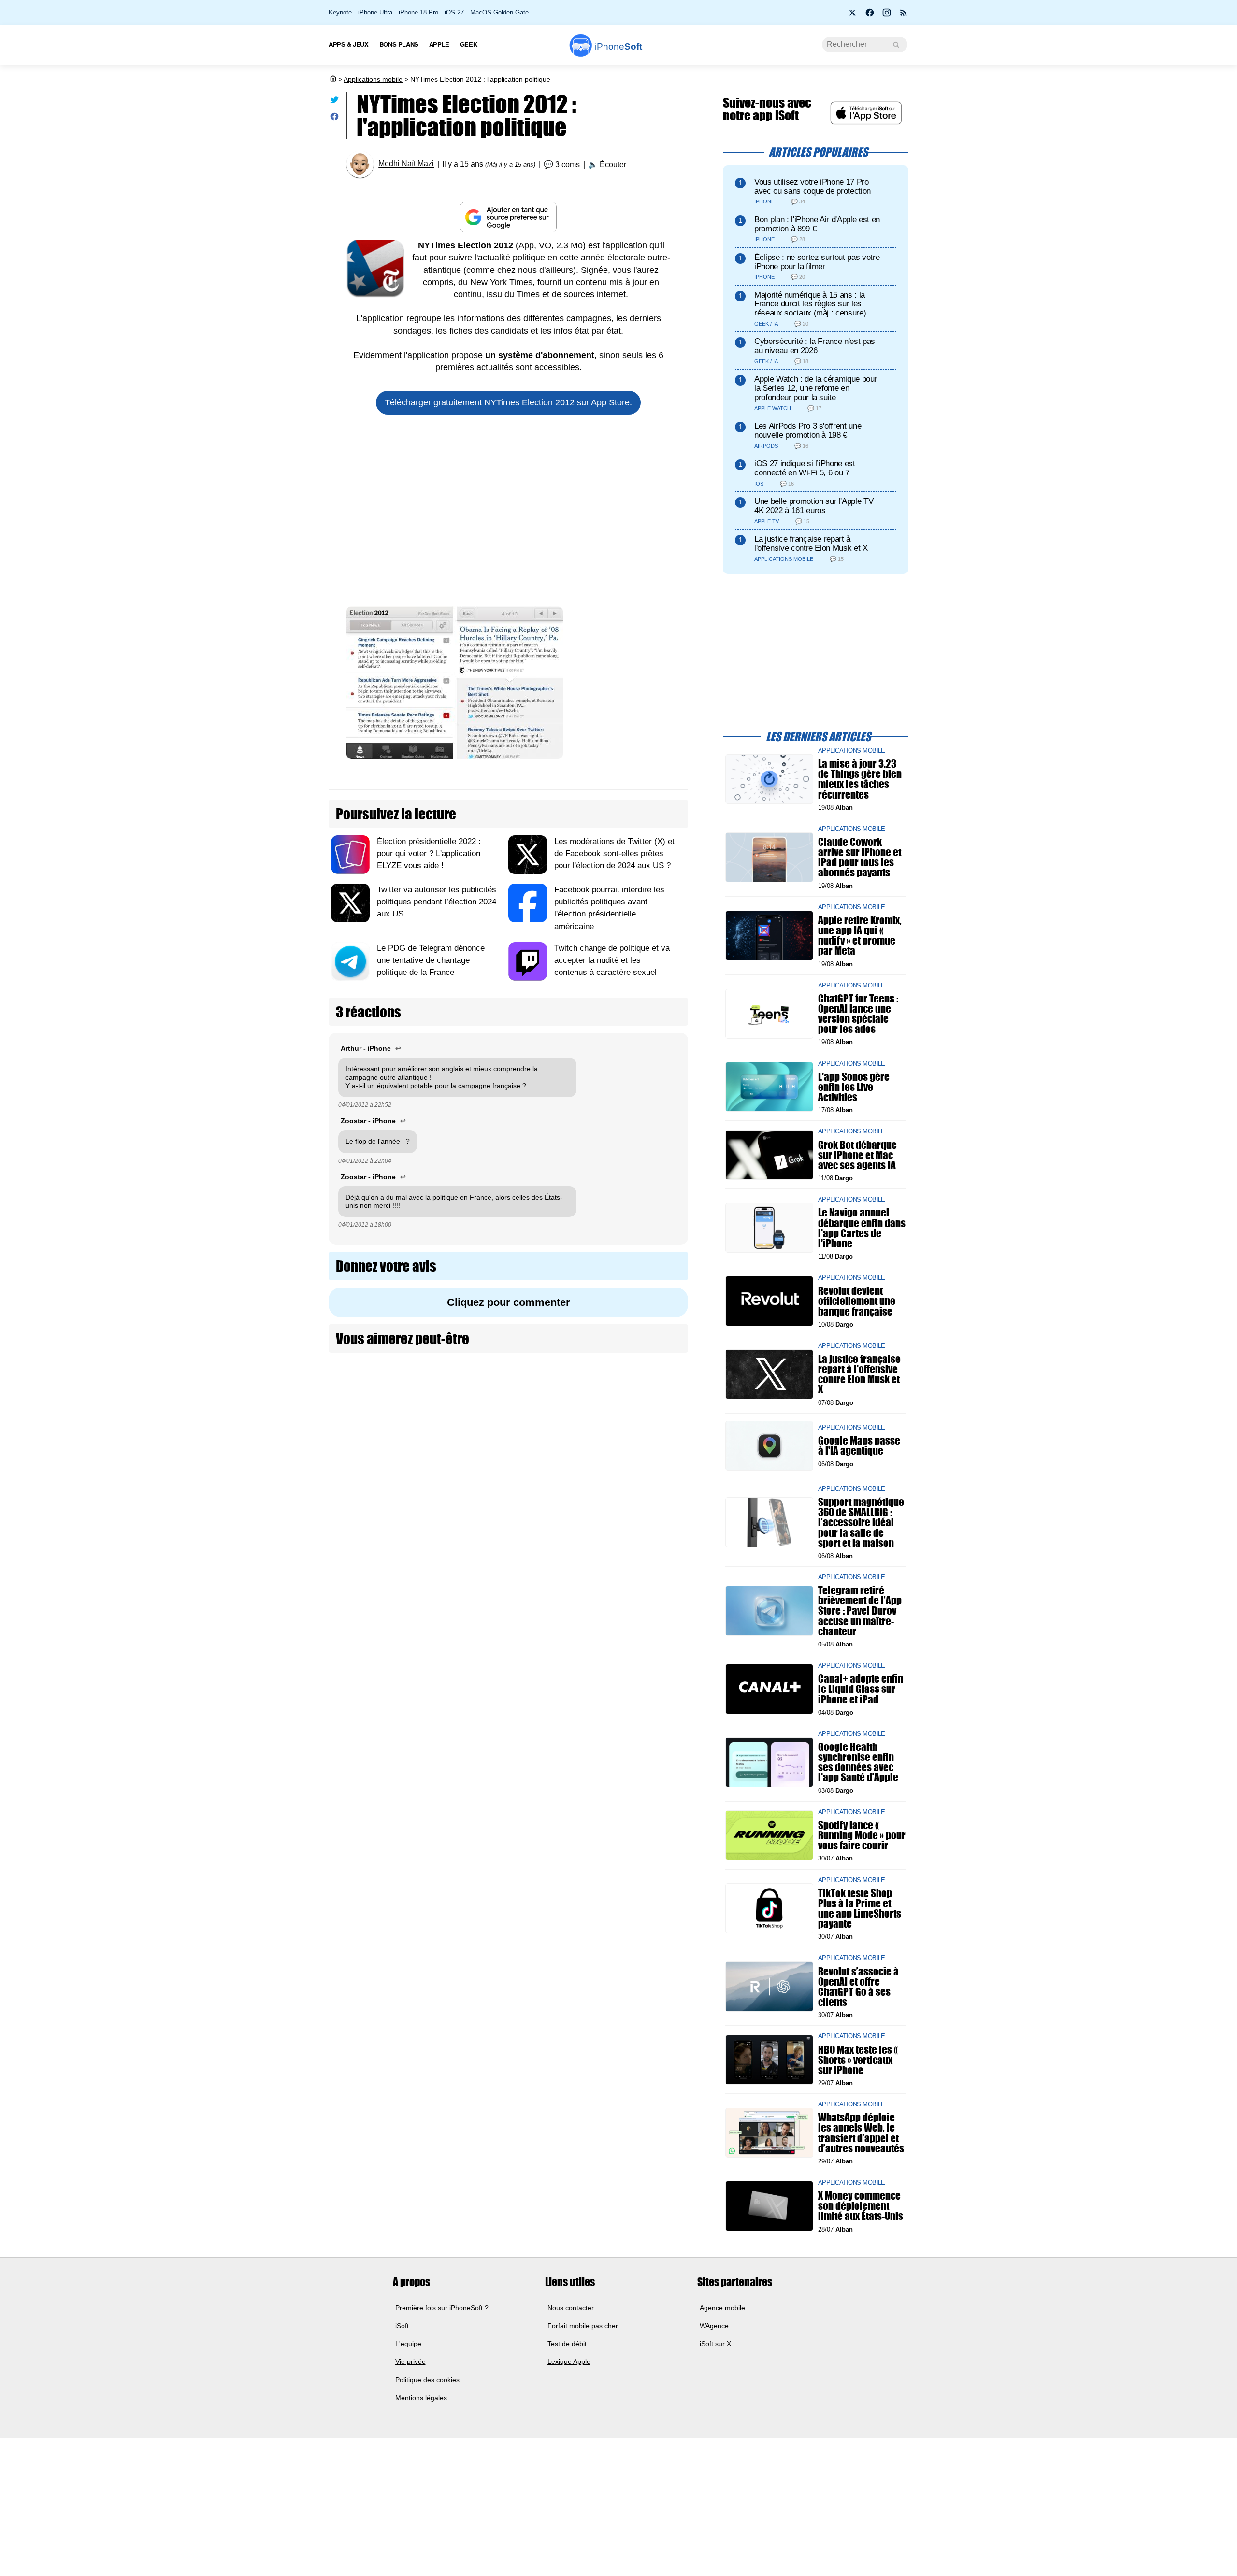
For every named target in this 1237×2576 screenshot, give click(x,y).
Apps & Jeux (349, 44)
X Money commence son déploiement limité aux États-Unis (861, 2206)
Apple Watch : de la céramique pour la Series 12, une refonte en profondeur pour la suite (816, 388)
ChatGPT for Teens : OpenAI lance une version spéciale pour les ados (858, 1014)
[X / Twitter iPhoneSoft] (853, 15)
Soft (618, 47)
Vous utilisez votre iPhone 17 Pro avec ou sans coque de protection (813, 186)
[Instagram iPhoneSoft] (887, 15)
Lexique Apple (569, 2362)
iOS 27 (454, 12)
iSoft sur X (715, 2344)
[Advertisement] (508, 515)
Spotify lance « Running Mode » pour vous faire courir (862, 1835)
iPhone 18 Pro (418, 12)
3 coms (568, 165)
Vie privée (410, 2362)
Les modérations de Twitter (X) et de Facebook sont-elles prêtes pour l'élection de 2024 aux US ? (614, 853)
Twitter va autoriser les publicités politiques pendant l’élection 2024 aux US (437, 902)
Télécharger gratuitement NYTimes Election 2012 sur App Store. (508, 402)
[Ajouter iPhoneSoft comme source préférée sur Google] (508, 217)
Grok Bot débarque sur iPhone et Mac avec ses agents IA (857, 1154)
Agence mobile (722, 2308)
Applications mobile (373, 79)
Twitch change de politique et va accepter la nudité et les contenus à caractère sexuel (612, 960)
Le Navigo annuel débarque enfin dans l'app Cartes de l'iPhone (862, 1228)
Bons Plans (399, 44)
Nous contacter (571, 2308)
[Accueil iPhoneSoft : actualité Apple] (332, 79)
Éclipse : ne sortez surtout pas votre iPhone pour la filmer (817, 262)
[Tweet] (334, 102)
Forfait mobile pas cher (583, 2326)
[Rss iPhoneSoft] (904, 15)
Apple (439, 44)
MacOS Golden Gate (499, 12)
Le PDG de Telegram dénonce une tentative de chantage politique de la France (431, 960)
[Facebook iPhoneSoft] (870, 15)
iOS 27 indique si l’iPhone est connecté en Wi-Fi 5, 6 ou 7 (805, 468)
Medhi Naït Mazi (406, 164)
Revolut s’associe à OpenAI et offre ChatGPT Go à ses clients (858, 1986)
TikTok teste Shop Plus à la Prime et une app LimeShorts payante (860, 1908)
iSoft (402, 2326)
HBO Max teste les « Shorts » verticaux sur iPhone (858, 2059)
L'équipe (408, 2344)
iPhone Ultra (375, 12)
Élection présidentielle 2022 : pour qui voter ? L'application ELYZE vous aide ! (429, 853)
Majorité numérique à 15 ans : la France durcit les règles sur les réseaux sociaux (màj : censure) (810, 304)
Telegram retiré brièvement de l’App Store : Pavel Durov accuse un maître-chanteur (860, 1611)
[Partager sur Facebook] (334, 119)
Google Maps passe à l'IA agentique (859, 1445)
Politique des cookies (427, 2380)
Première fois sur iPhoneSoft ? (442, 2308)
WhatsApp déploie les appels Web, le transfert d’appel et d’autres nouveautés (861, 2133)
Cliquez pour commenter (509, 1302)
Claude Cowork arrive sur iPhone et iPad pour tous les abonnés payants (860, 857)
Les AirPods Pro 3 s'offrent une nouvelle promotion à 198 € (808, 430)
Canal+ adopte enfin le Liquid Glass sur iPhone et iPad (861, 1689)
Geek (468, 44)
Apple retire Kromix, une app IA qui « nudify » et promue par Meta (860, 936)
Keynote (340, 12)
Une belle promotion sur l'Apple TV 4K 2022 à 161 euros (814, 506)
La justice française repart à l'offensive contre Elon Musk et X (811, 544)
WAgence (714, 2326)
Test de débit (567, 2344)
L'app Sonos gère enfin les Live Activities (854, 1086)
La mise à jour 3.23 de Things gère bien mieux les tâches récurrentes (860, 779)
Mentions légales (421, 2398)
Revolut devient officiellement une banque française (857, 1301)
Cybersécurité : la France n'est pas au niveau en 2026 (815, 346)
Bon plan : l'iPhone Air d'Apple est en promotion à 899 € (817, 224)
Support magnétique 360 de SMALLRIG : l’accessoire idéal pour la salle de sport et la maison (861, 1522)
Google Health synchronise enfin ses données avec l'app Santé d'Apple (858, 1762)
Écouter (613, 165)
